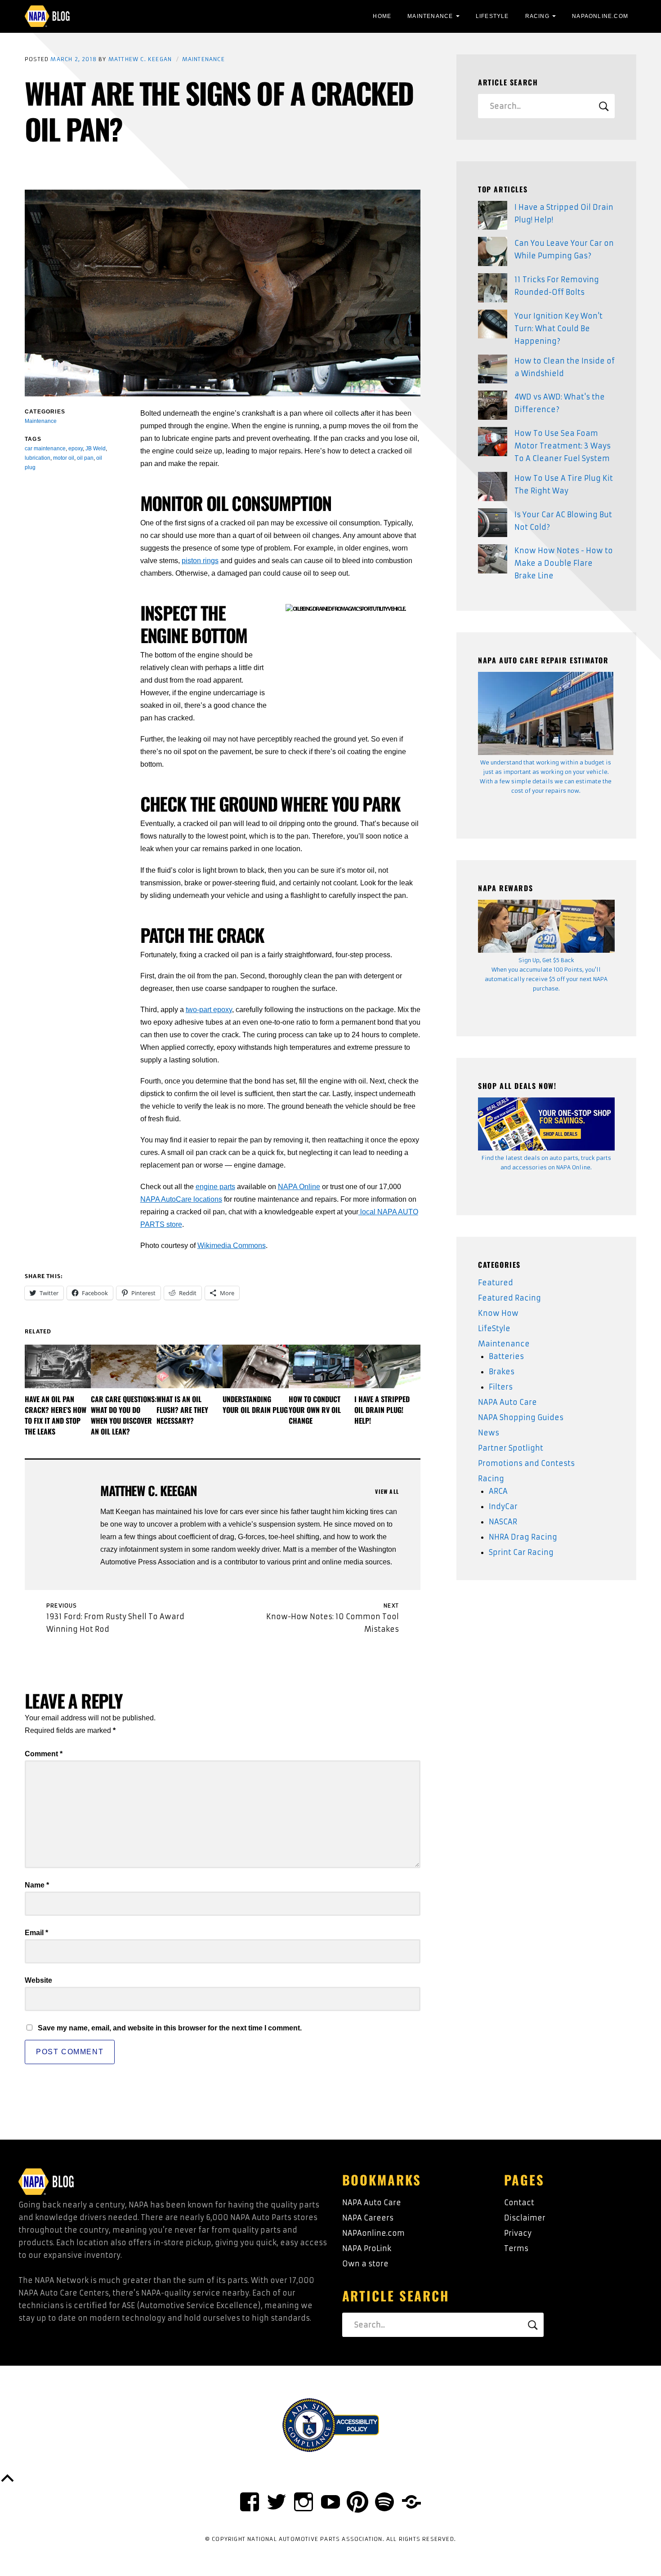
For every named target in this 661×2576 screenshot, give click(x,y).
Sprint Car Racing (521, 1552)
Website (38, 1980)
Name (37, 1885)
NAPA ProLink (367, 2248)
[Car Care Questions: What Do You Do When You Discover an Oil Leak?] (124, 1366)
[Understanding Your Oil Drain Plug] (256, 1366)
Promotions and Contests (526, 1463)
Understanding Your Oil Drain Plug (255, 1404)
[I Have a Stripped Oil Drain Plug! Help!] (387, 1366)
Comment (44, 1754)
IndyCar (503, 1506)
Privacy (518, 2233)
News (489, 1433)
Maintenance (430, 16)
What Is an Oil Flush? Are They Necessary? (182, 1410)
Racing (537, 16)
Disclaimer (525, 2218)
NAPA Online (299, 1187)
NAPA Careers (368, 2218)
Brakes (502, 1372)
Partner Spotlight (511, 1448)
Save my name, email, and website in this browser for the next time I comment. (170, 2028)
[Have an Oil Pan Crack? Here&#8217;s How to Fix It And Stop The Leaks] (58, 1366)
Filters (501, 1387)
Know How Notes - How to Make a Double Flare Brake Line (564, 563)
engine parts (215, 1187)
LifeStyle (492, 16)
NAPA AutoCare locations (181, 1199)
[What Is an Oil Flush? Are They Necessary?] (190, 1366)
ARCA (498, 1491)
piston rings (200, 561)
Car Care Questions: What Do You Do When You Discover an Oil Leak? (124, 1415)
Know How (498, 1313)
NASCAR (503, 1522)
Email (36, 1933)
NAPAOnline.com (600, 16)
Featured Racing (509, 1298)
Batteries (506, 1356)
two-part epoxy (209, 1010)
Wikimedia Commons (232, 1246)
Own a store (365, 2264)
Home (382, 16)
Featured (496, 1283)
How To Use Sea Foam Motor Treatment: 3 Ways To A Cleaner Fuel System (563, 446)
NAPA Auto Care (507, 1402)
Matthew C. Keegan (140, 59)
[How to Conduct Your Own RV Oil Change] (322, 1366)
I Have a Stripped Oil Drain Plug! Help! (382, 1410)
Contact (519, 2203)
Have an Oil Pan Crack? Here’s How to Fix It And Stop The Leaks (56, 1415)
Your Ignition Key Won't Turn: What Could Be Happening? (558, 329)
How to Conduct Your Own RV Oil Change (315, 1410)
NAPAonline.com (373, 2233)
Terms (516, 2248)
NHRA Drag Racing (523, 1537)
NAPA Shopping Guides (521, 1417)
